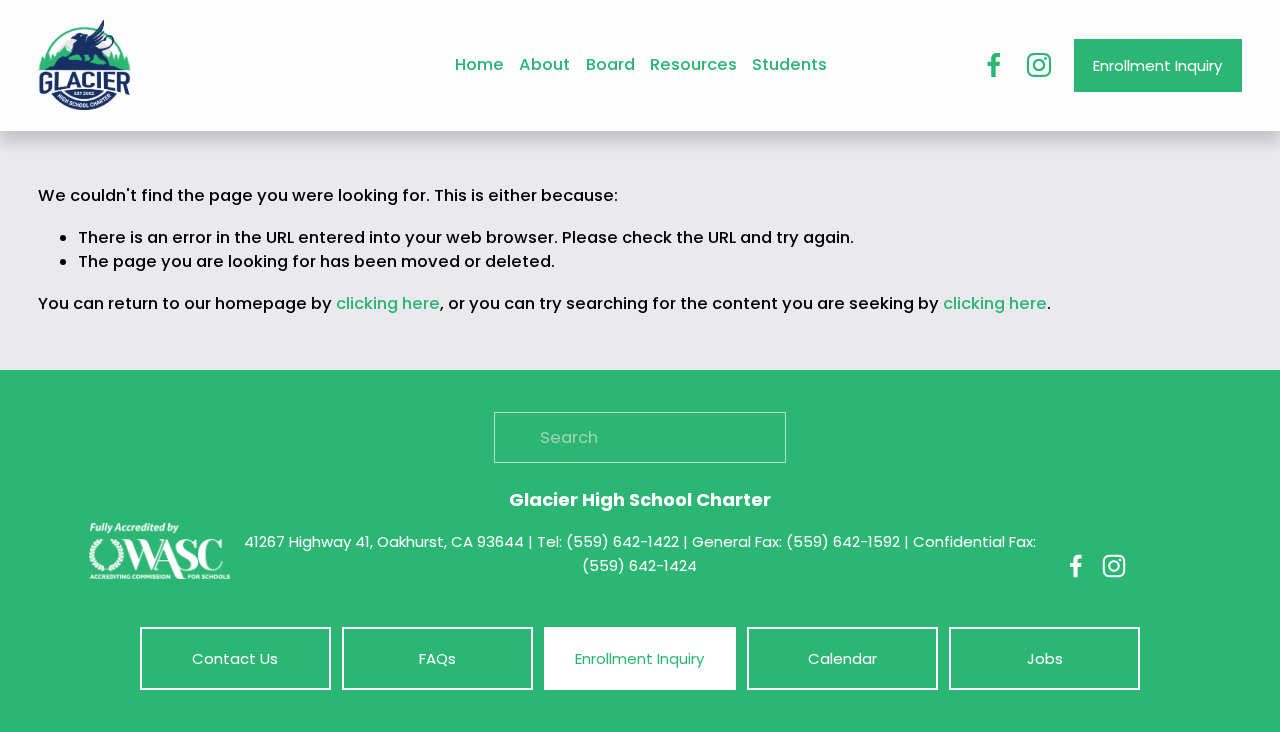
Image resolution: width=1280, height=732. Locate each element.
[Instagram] (1039, 65)
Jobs (1045, 658)
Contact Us (235, 658)
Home (479, 64)
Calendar (842, 658)
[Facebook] (994, 65)
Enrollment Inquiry (1157, 65)
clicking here (388, 303)
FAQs (437, 658)
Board (610, 64)
